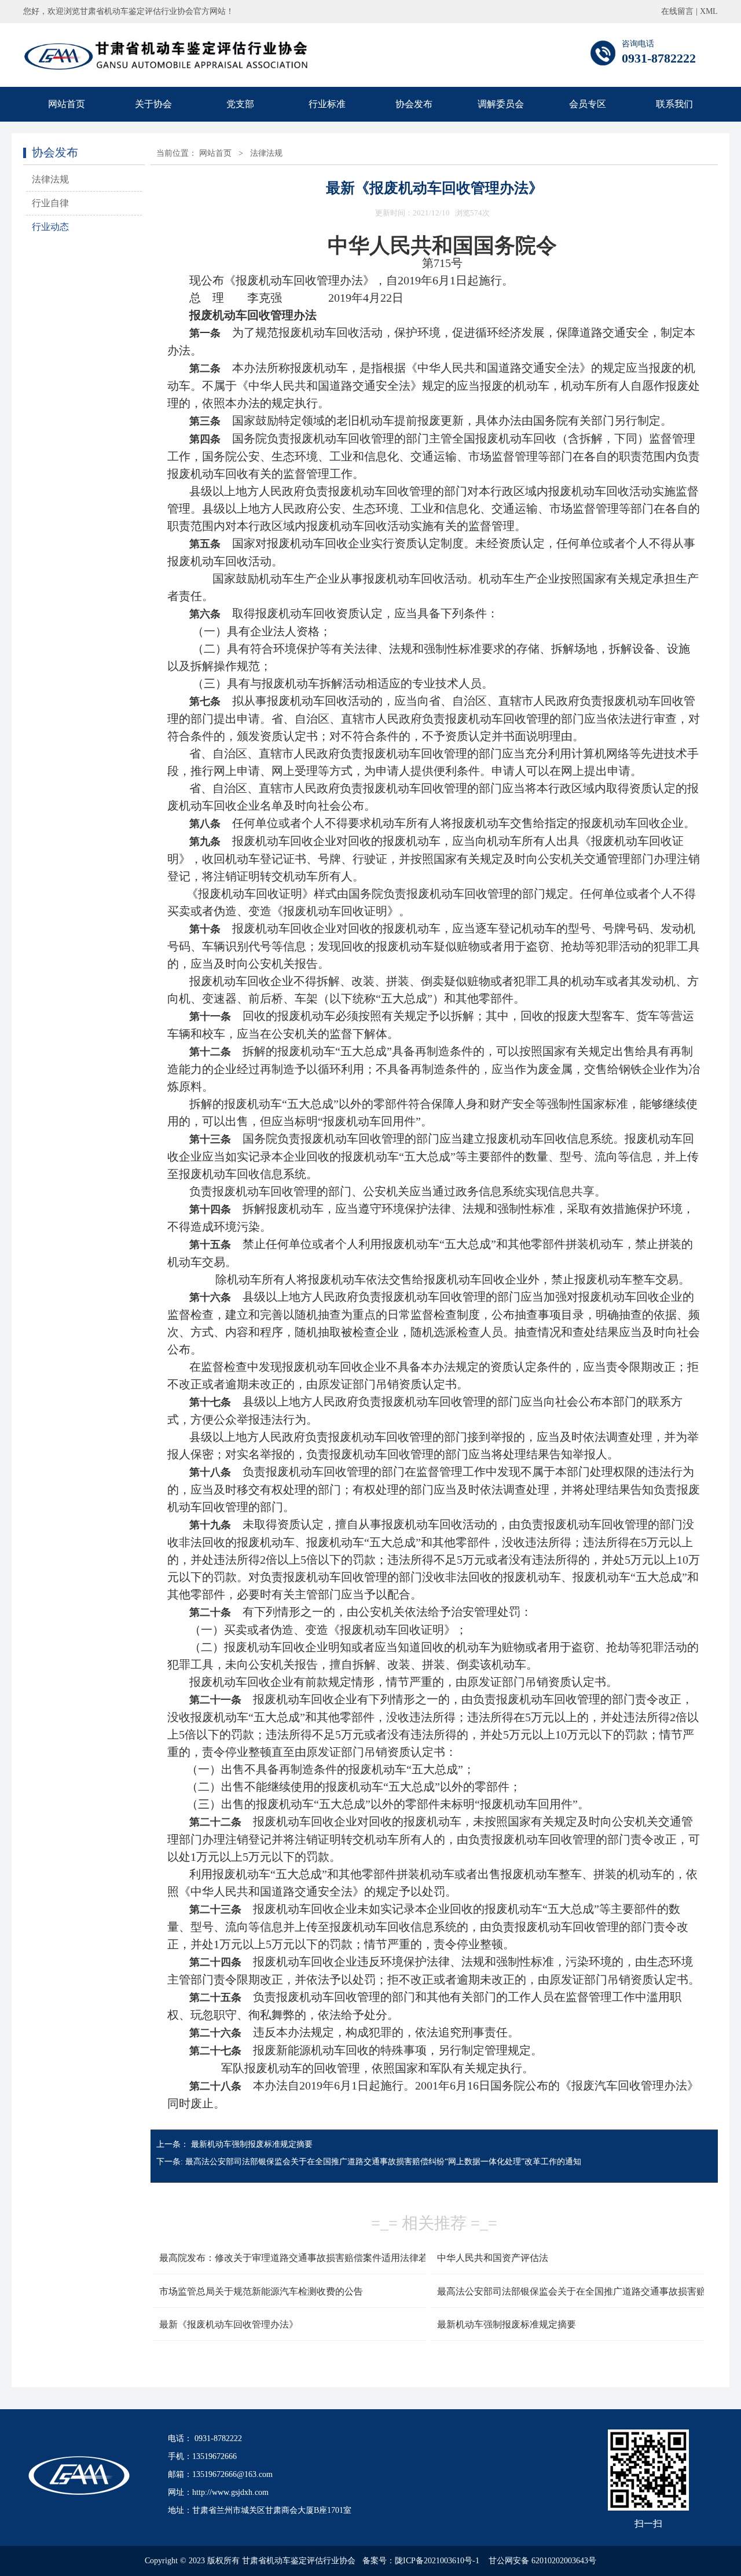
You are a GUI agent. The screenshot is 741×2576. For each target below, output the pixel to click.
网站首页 (67, 104)
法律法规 (50, 179)
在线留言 (677, 11)
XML (709, 11)
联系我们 (674, 104)
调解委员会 (501, 104)
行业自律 (50, 203)
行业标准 (327, 104)
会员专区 (588, 104)
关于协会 (153, 104)
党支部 (240, 104)
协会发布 (414, 104)
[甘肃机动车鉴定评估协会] (167, 69)
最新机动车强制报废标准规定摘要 (252, 2144)
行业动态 (50, 227)
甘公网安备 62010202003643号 (542, 2561)
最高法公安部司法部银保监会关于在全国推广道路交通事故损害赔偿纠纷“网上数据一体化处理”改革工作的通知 (383, 2162)
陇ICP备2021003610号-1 (437, 2561)
